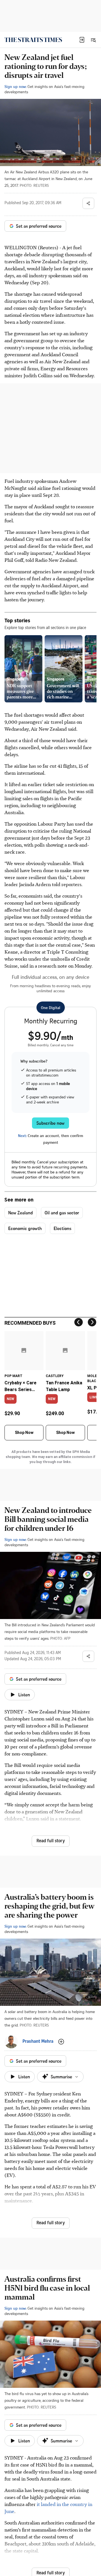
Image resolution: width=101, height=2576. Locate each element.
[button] (82, 40)
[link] (33, 40)
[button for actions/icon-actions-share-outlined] (88, 203)
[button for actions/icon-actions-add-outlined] (61, 2042)
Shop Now (24, 1433)
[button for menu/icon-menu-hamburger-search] (93, 40)
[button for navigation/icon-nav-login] (82, 40)
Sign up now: (15, 86)
